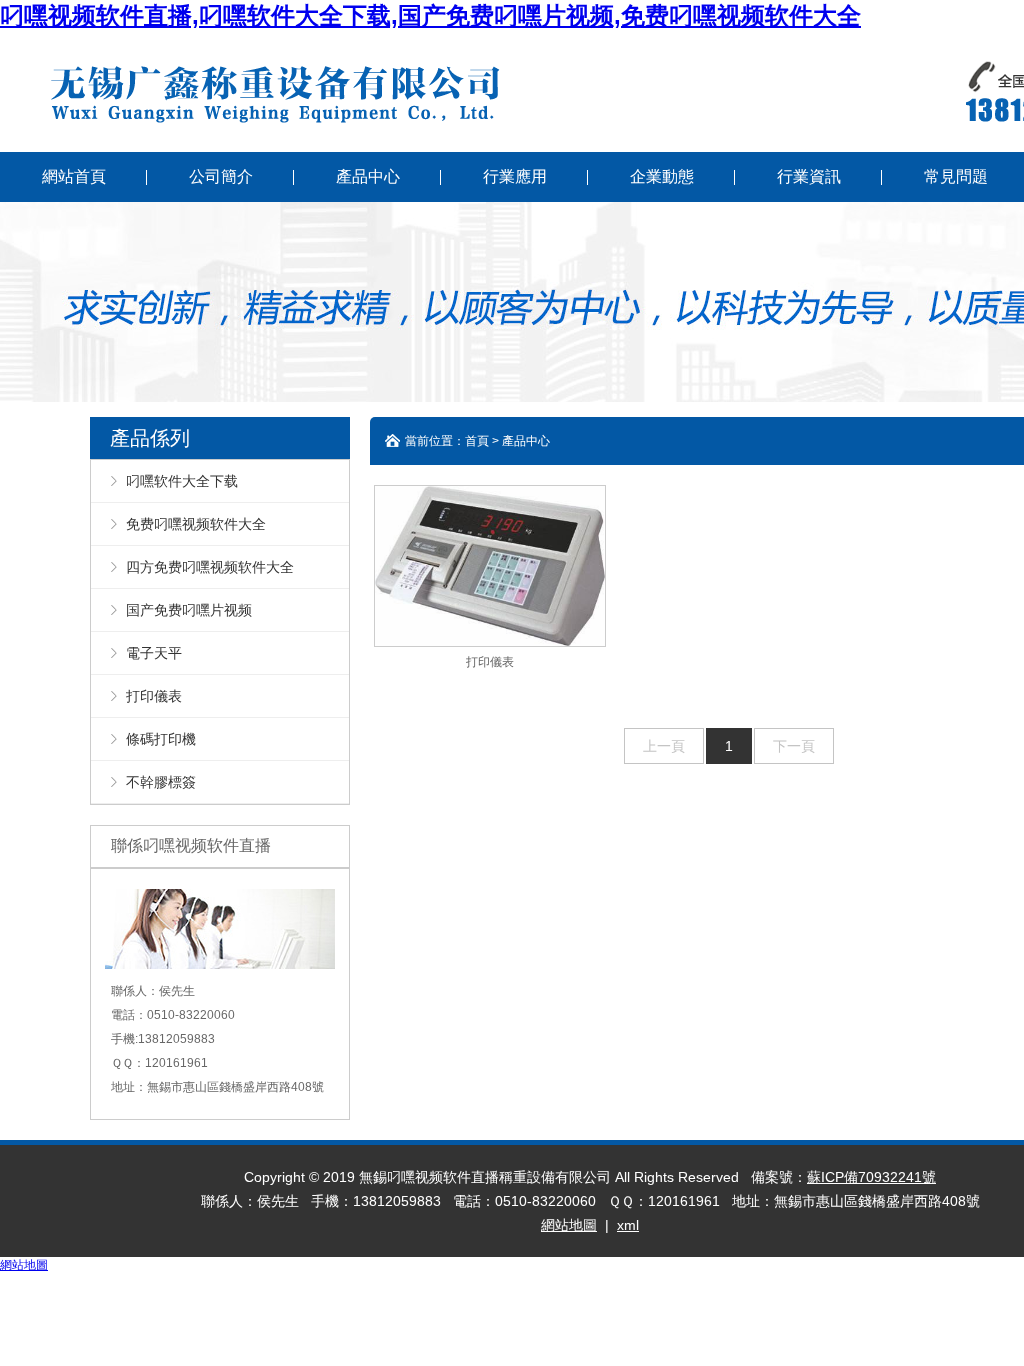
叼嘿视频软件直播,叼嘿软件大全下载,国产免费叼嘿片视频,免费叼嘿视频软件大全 (430, 15)
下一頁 (794, 746)
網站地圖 (569, 1225)
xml (628, 1225)
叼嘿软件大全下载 (182, 481)
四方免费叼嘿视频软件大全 (210, 567)
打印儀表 (154, 696)
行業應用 (515, 176)
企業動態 (662, 176)
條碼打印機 (161, 739)
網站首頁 (74, 176)
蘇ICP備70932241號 (871, 1177)
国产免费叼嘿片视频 (189, 610)
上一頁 (664, 746)
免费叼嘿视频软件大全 (196, 524)
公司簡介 (221, 176)
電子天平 (154, 653)
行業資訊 (809, 176)
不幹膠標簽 (161, 782)
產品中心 (368, 176)
